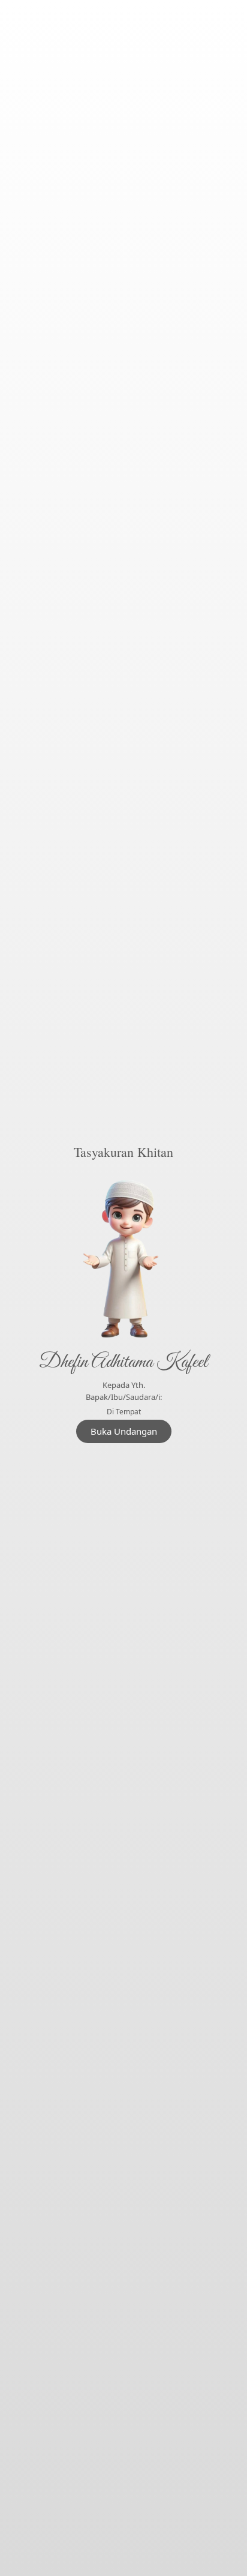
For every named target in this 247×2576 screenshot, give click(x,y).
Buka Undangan (124, 1431)
